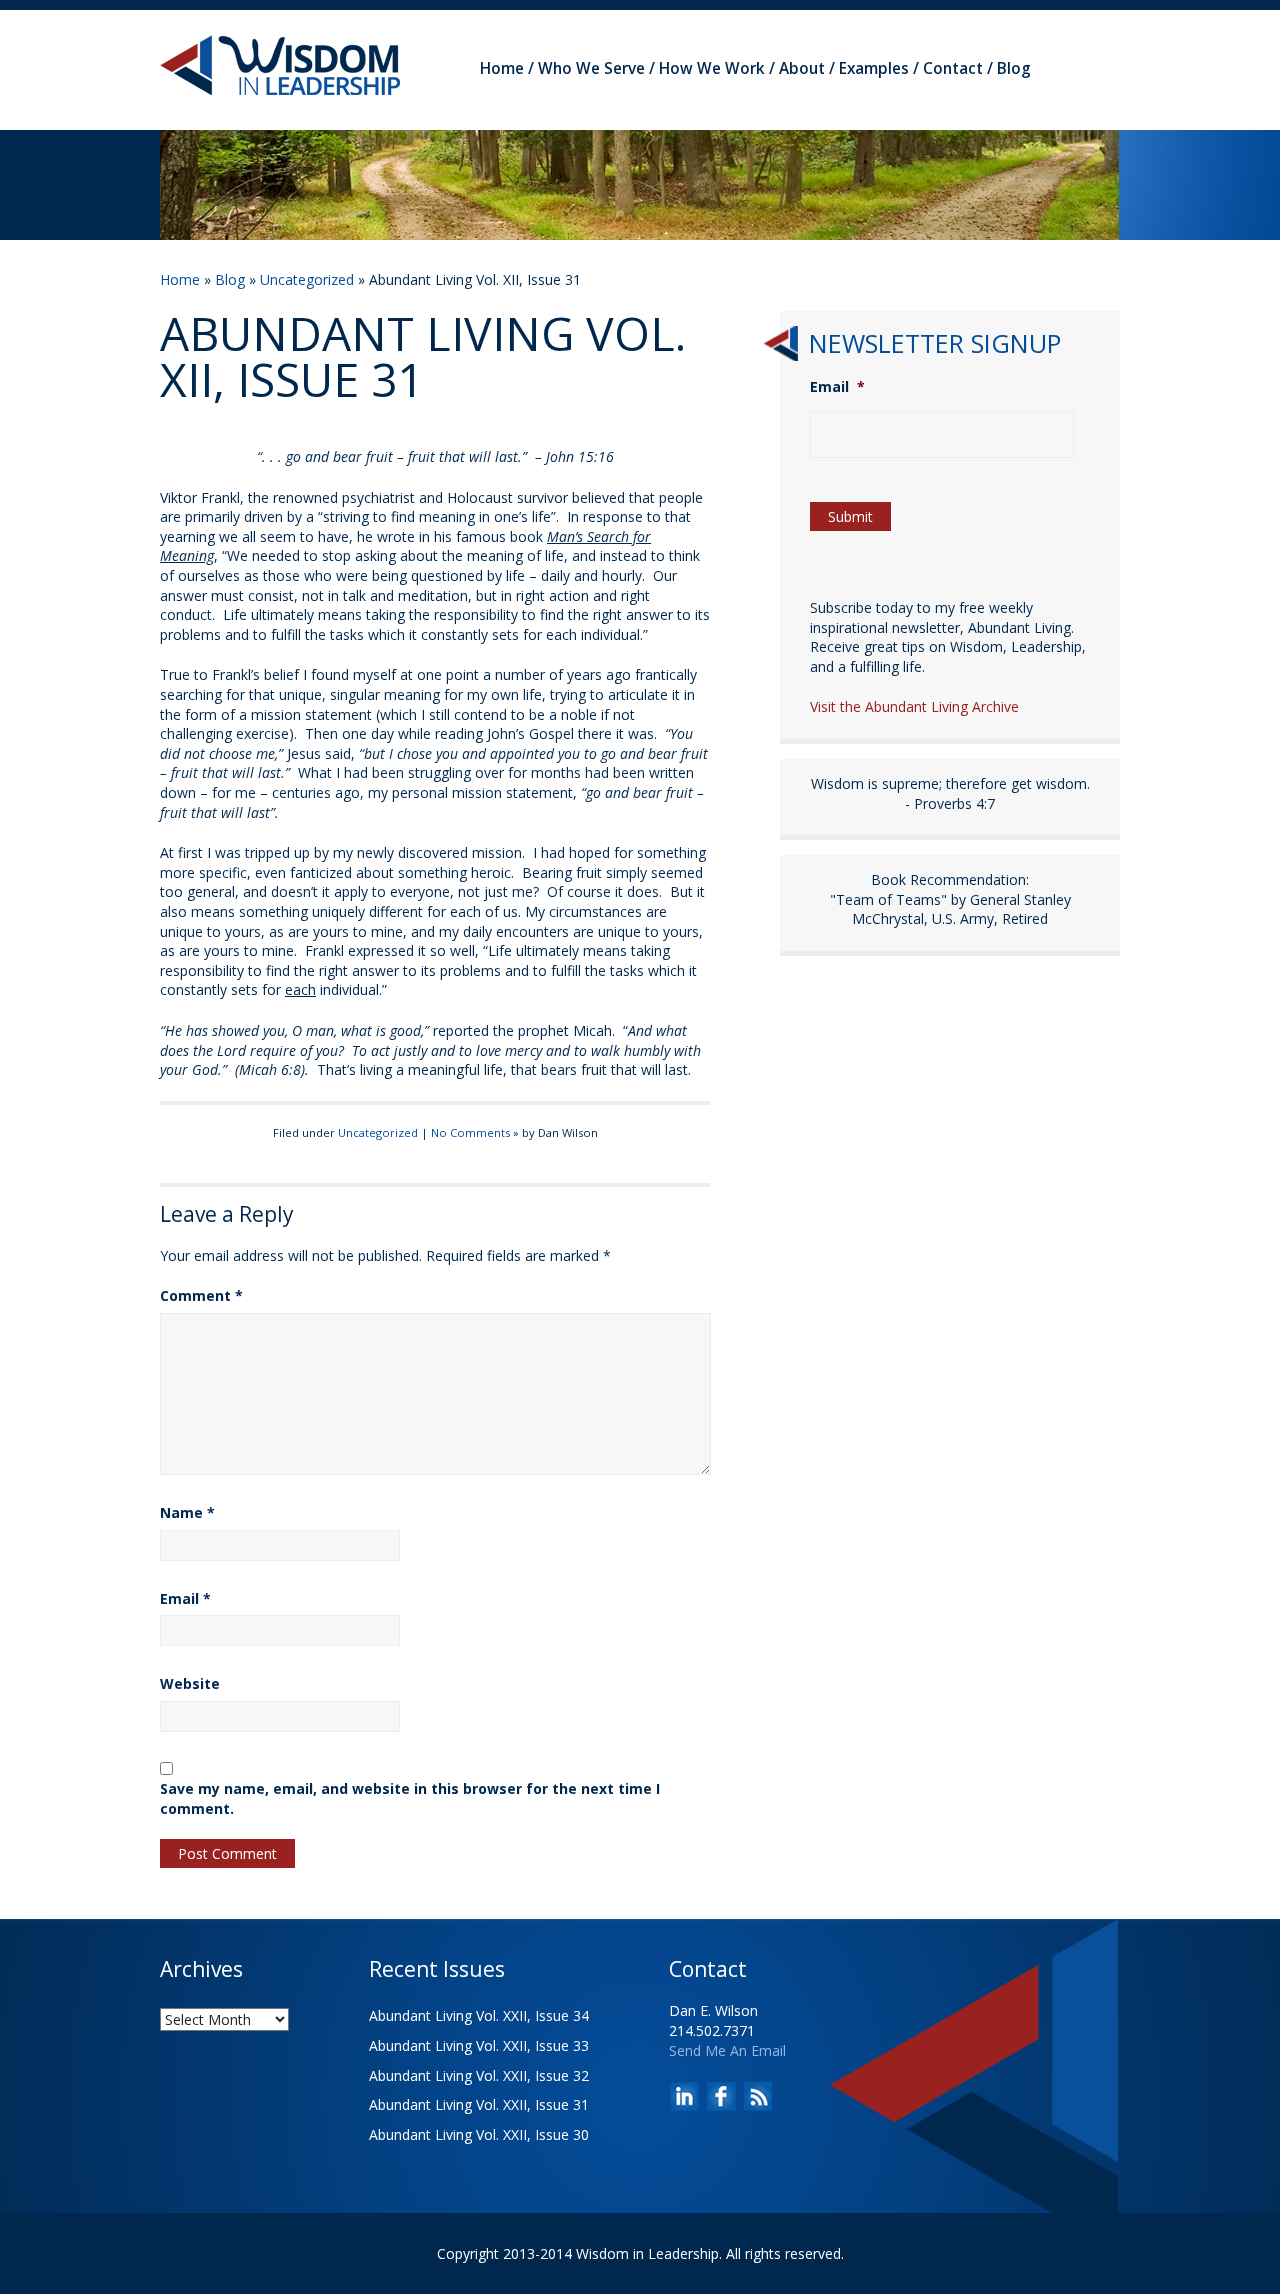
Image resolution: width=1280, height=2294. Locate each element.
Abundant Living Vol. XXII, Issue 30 (479, 2134)
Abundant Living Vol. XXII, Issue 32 (479, 2075)
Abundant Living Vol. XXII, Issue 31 (479, 2104)
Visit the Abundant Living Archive (914, 706)
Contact (953, 68)
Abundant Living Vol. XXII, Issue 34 (479, 2015)
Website (190, 1683)
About (802, 68)
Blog (1014, 68)
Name (187, 1512)
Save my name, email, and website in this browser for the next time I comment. (410, 1798)
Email (185, 1598)
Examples (874, 68)
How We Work (712, 68)
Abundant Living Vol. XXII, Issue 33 (479, 2045)
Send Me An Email (727, 2050)
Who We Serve (591, 68)
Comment (201, 1295)
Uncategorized (307, 279)
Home (502, 68)
